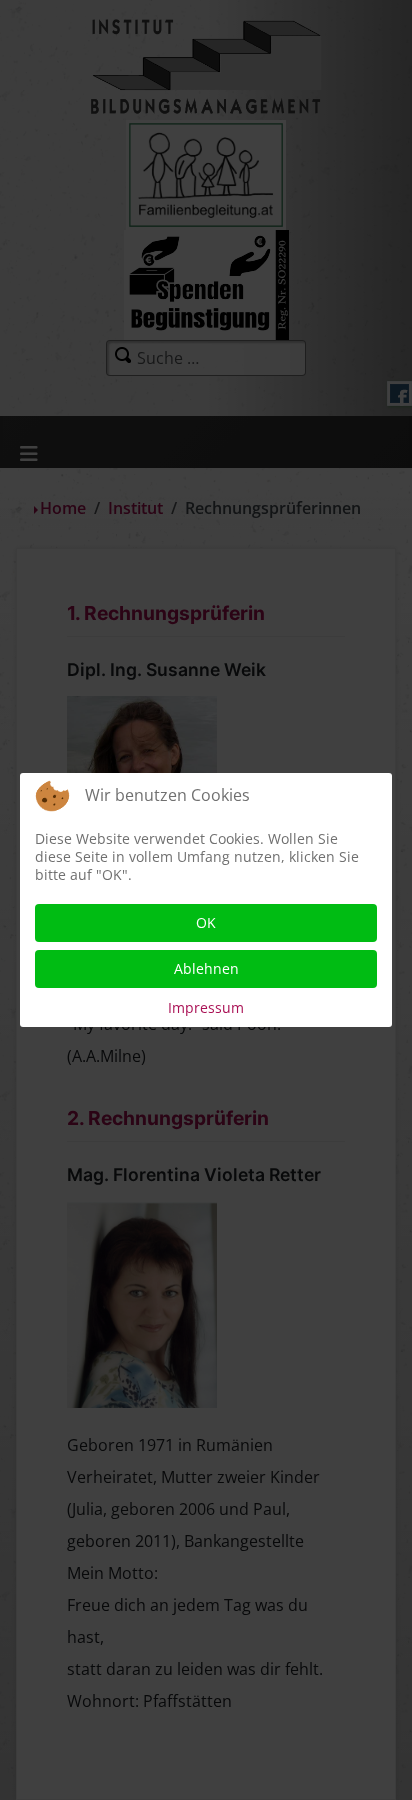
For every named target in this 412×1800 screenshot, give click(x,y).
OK (206, 922)
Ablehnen (206, 968)
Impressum (206, 1007)
